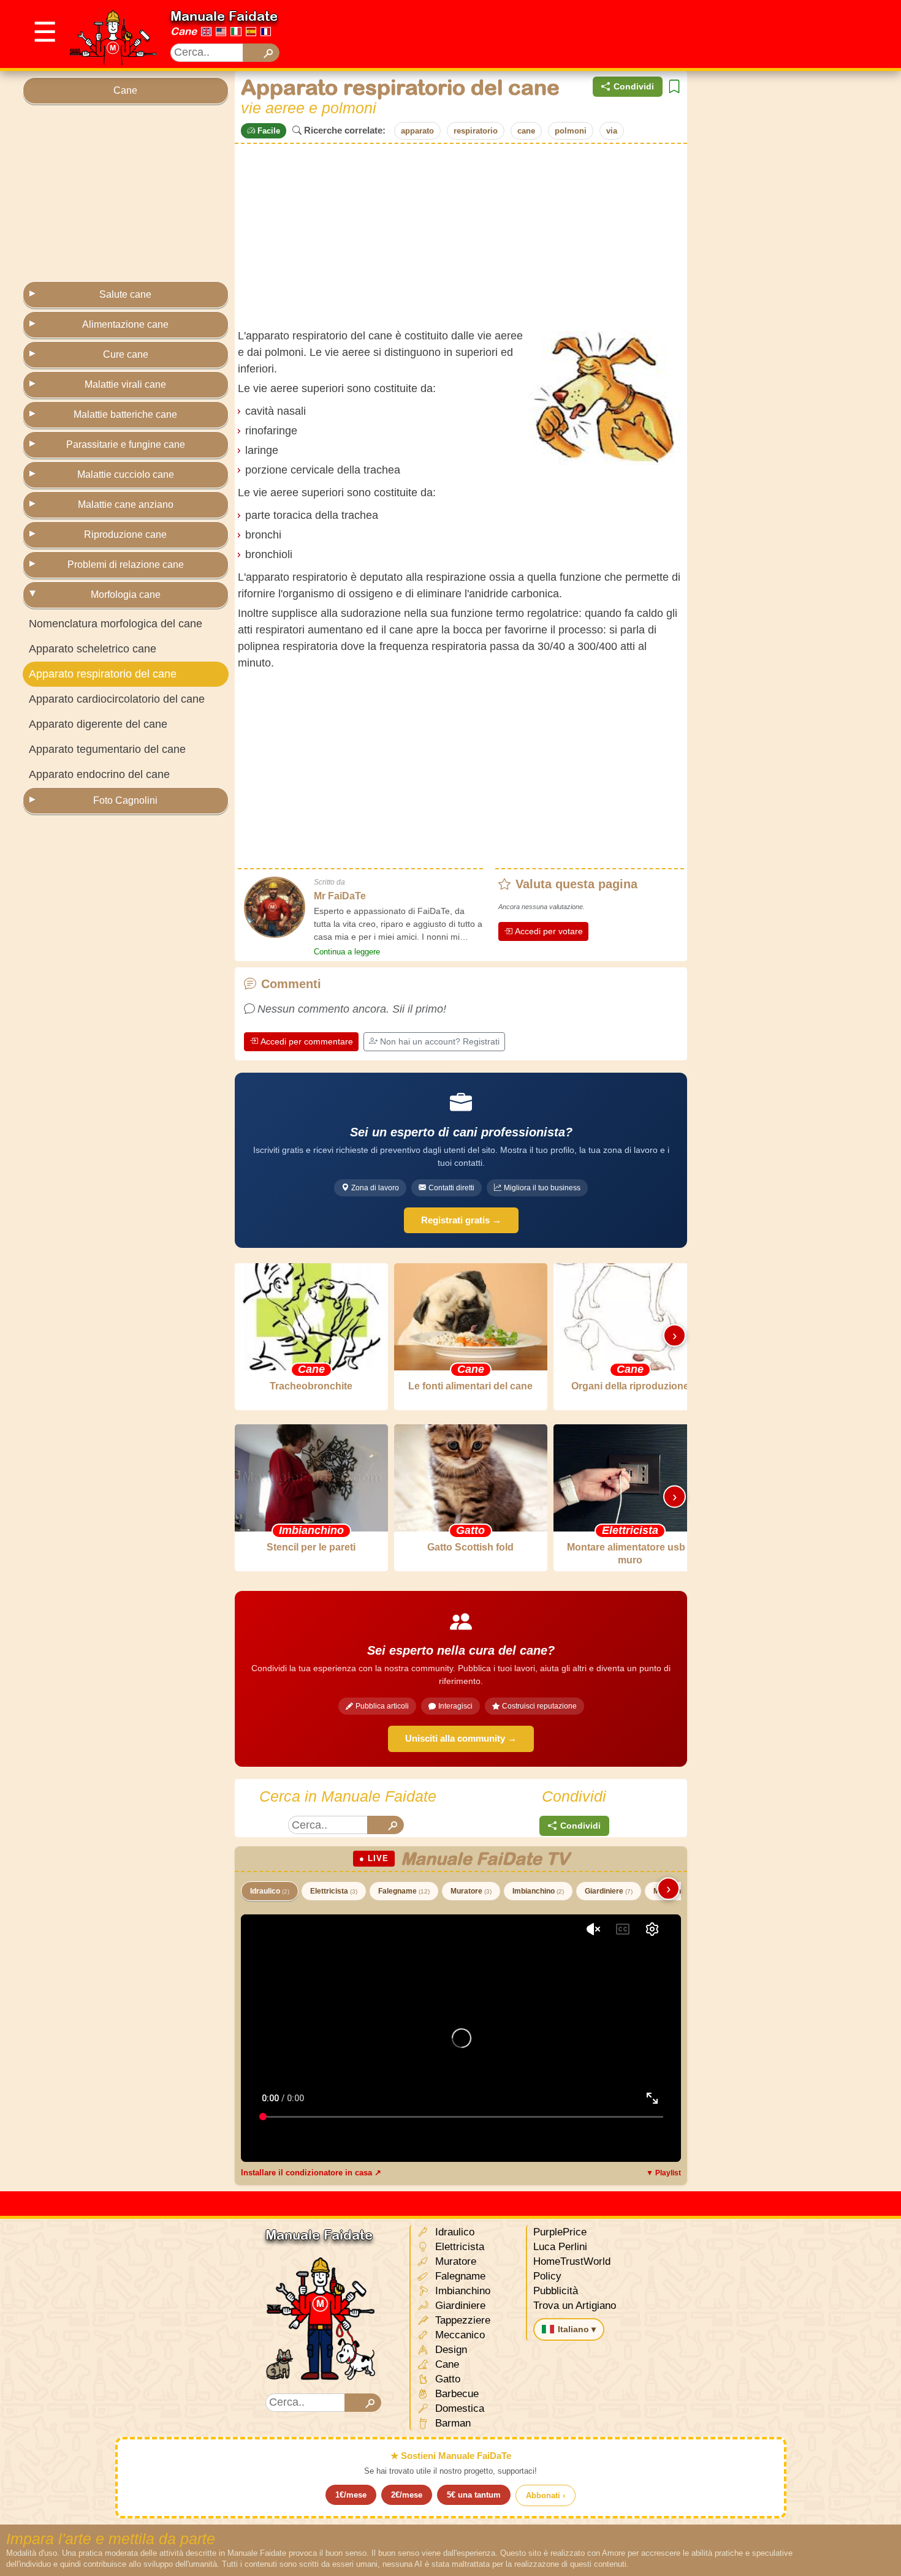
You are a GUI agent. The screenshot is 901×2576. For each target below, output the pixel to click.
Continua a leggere (347, 952)
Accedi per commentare (307, 1041)
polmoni (571, 131)
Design (450, 2350)
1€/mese (351, 2495)
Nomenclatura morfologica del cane (116, 624)
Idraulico (270, 1891)
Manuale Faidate (224, 16)
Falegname (404, 1891)
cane (526, 131)
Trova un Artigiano (575, 2306)
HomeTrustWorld (572, 2261)
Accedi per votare (549, 931)
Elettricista (334, 1891)
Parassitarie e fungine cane (126, 444)
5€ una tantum (474, 2495)
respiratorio (476, 131)
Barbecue (455, 2394)
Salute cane (125, 294)
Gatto (446, 2379)
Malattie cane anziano (126, 504)
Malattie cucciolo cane (126, 474)
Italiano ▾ (577, 2329)
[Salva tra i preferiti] (674, 87)
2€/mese (407, 2495)
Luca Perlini (560, 2247)
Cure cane (126, 354)
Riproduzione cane (125, 534)
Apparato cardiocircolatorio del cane (117, 699)
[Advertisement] (655, 34)
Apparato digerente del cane (98, 724)
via (612, 131)
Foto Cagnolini (125, 800)
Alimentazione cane (125, 324)
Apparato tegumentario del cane (107, 749)
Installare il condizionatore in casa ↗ (311, 2173)
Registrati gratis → (461, 1220)
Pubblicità (556, 2291)
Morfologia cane (126, 595)
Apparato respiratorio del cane (103, 674)
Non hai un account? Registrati (440, 1041)
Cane (184, 31)
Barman (451, 2423)
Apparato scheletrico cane (93, 649)
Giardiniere (609, 1891)
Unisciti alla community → (461, 1738)
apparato (417, 131)
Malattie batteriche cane (125, 414)
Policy (547, 2276)
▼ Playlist (663, 2173)
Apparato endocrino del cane (99, 774)
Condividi (634, 86)
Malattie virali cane (125, 384)
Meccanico (458, 2335)
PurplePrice (560, 2232)
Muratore (471, 1891)
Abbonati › (546, 2495)
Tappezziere (461, 2320)
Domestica (458, 2408)
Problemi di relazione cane (126, 565)
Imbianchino (538, 1891)
